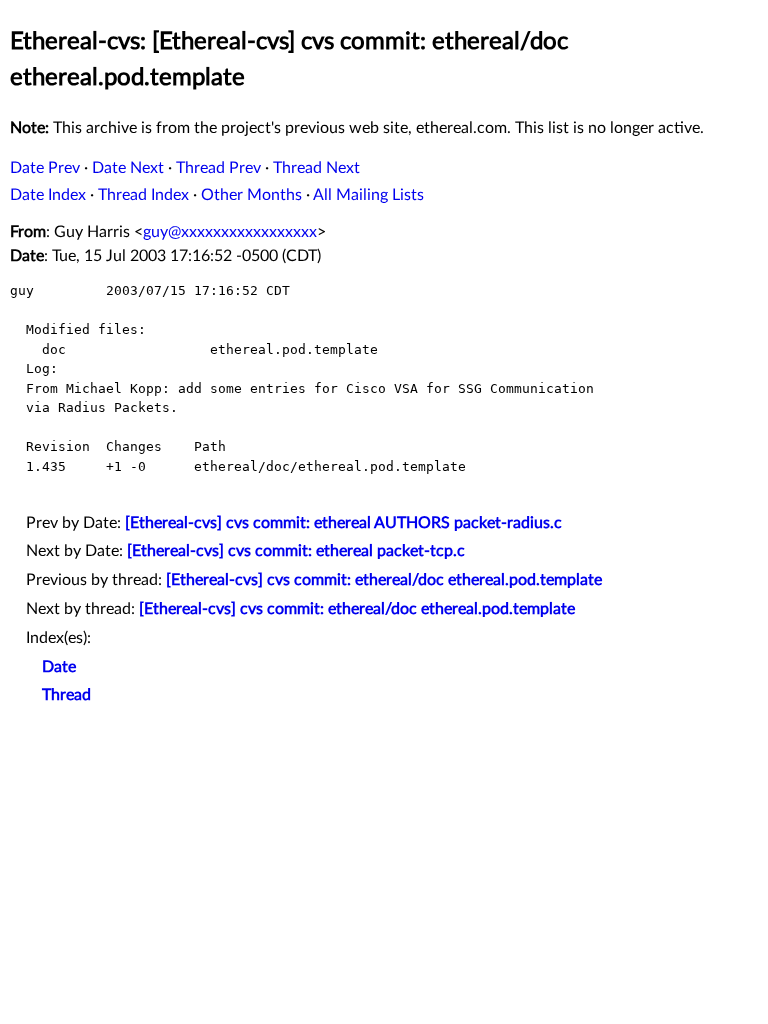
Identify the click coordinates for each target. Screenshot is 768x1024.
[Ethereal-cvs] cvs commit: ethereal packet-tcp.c (296, 551)
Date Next (128, 168)
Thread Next (316, 168)
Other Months (251, 195)
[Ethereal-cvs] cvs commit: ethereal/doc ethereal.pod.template (384, 580)
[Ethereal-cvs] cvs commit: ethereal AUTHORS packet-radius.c (343, 523)
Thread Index (143, 195)
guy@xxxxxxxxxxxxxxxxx (230, 232)
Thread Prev (218, 168)
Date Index (48, 195)
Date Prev (45, 168)
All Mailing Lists (368, 195)
